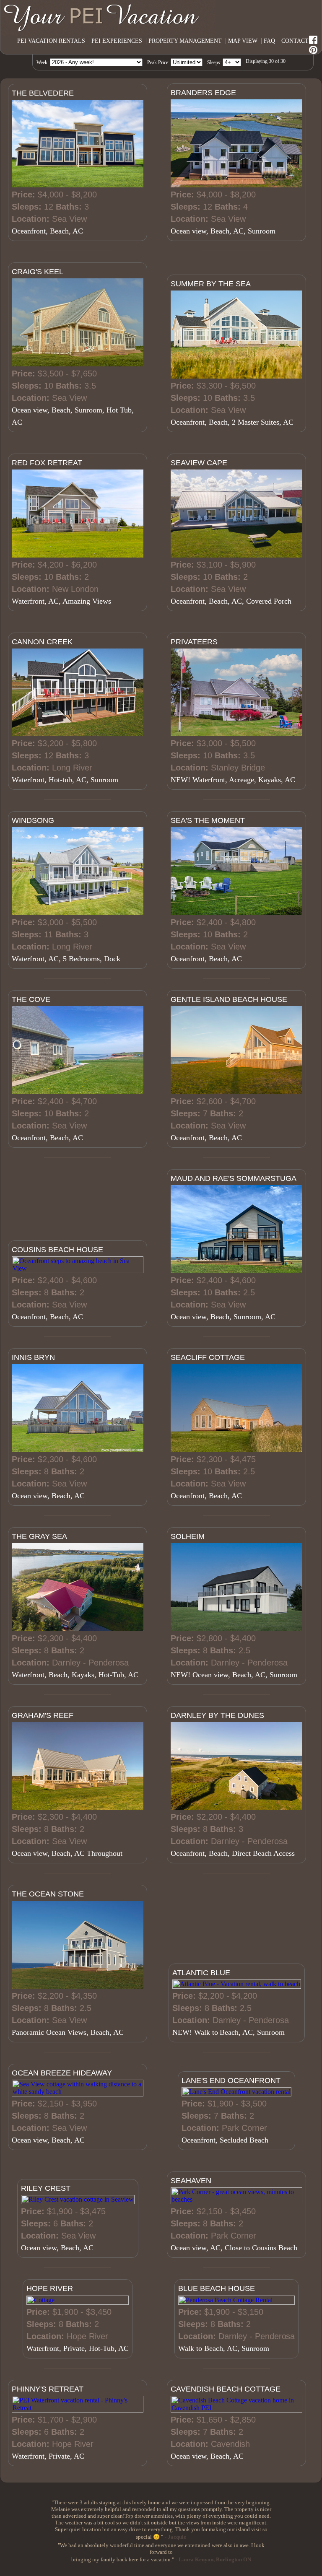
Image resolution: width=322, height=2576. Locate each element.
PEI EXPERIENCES (117, 41)
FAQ (269, 41)
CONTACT (295, 41)
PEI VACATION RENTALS (51, 41)
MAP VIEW (243, 41)
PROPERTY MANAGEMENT (185, 41)
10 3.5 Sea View (73, 398)
